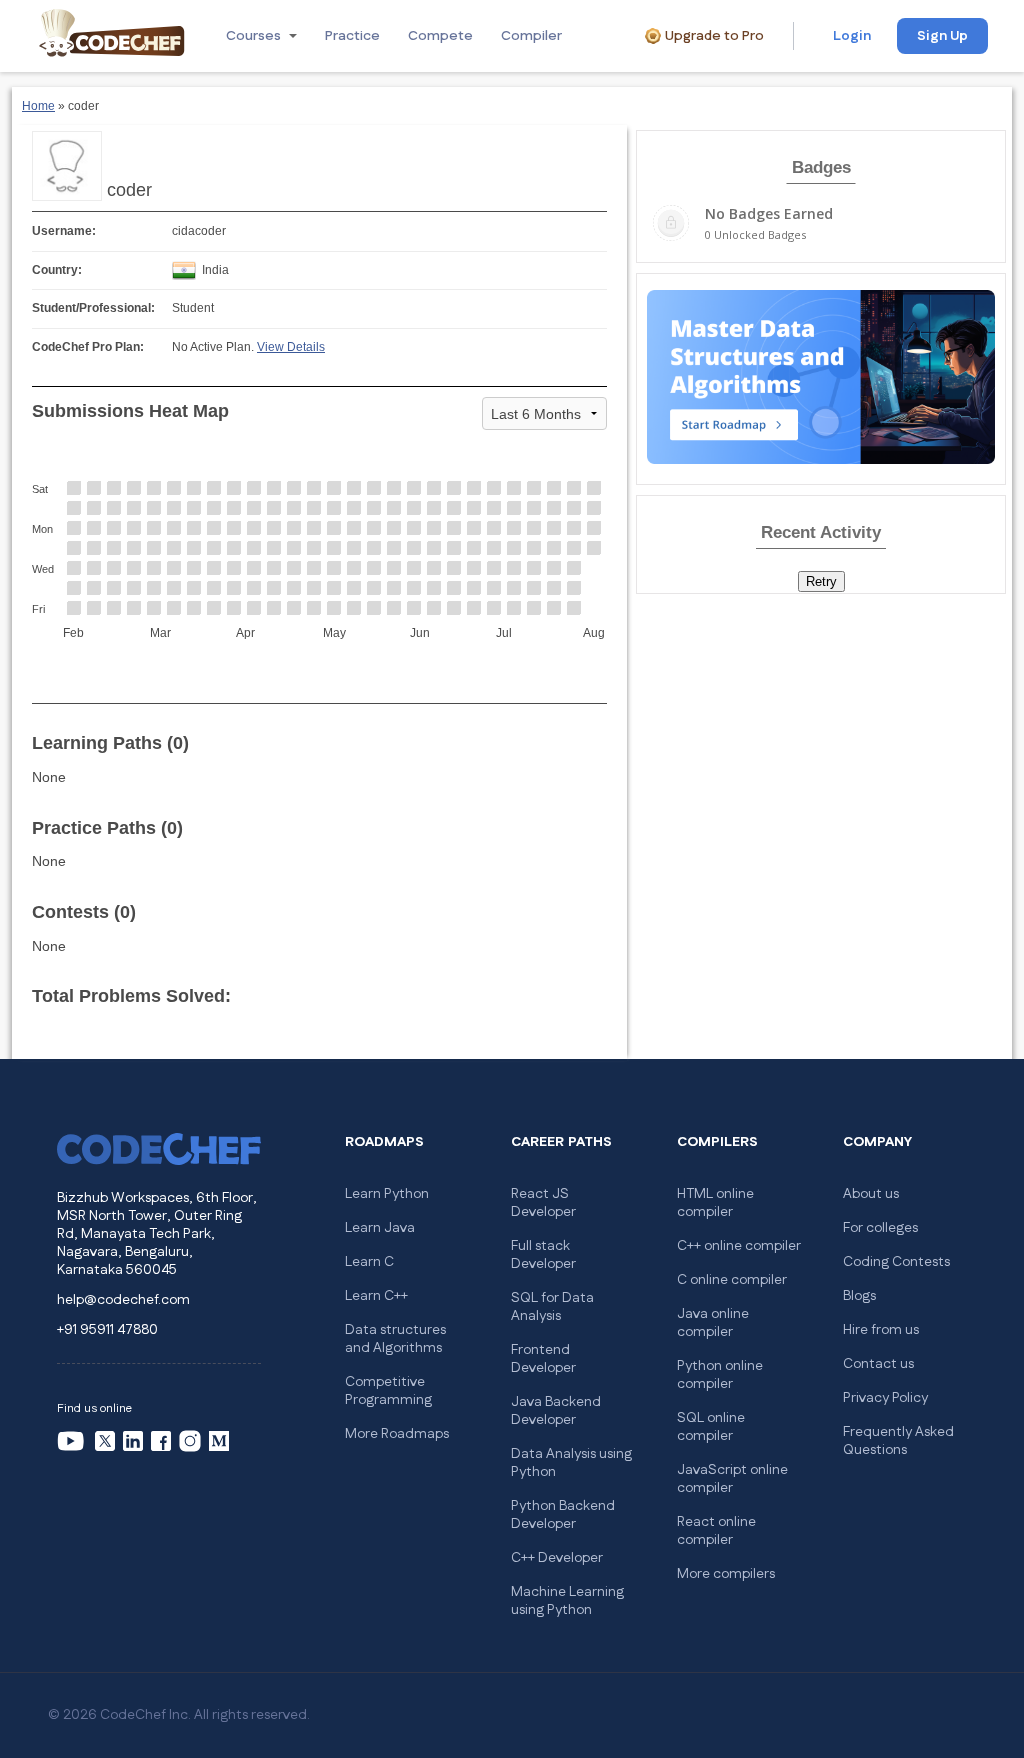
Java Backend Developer (556, 1411)
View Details (291, 347)
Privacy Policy (885, 1398)
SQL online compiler (711, 1427)
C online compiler (732, 1280)
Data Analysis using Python (571, 1463)
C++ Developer (557, 1558)
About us (871, 1194)
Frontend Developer (543, 1359)
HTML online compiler (715, 1203)
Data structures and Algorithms (395, 1339)
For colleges (880, 1228)
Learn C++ (376, 1296)
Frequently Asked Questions (898, 1441)
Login (852, 36)
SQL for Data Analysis (552, 1307)
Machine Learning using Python (567, 1601)
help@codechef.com (123, 1300)
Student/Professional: (93, 308)
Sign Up (942, 36)
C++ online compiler (739, 1246)
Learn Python (387, 1194)
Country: (57, 270)
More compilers (726, 1574)
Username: (64, 231)
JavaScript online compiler (732, 1479)
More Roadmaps (397, 1434)
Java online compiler (713, 1323)
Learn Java (380, 1228)
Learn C (369, 1262)
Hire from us (881, 1330)
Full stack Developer (543, 1255)
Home (38, 106)
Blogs (859, 1296)
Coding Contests (896, 1262)
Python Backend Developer (563, 1515)
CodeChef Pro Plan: (88, 347)
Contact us (878, 1364)
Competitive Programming (388, 1391)
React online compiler (716, 1531)
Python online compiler (720, 1375)
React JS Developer (543, 1203)
